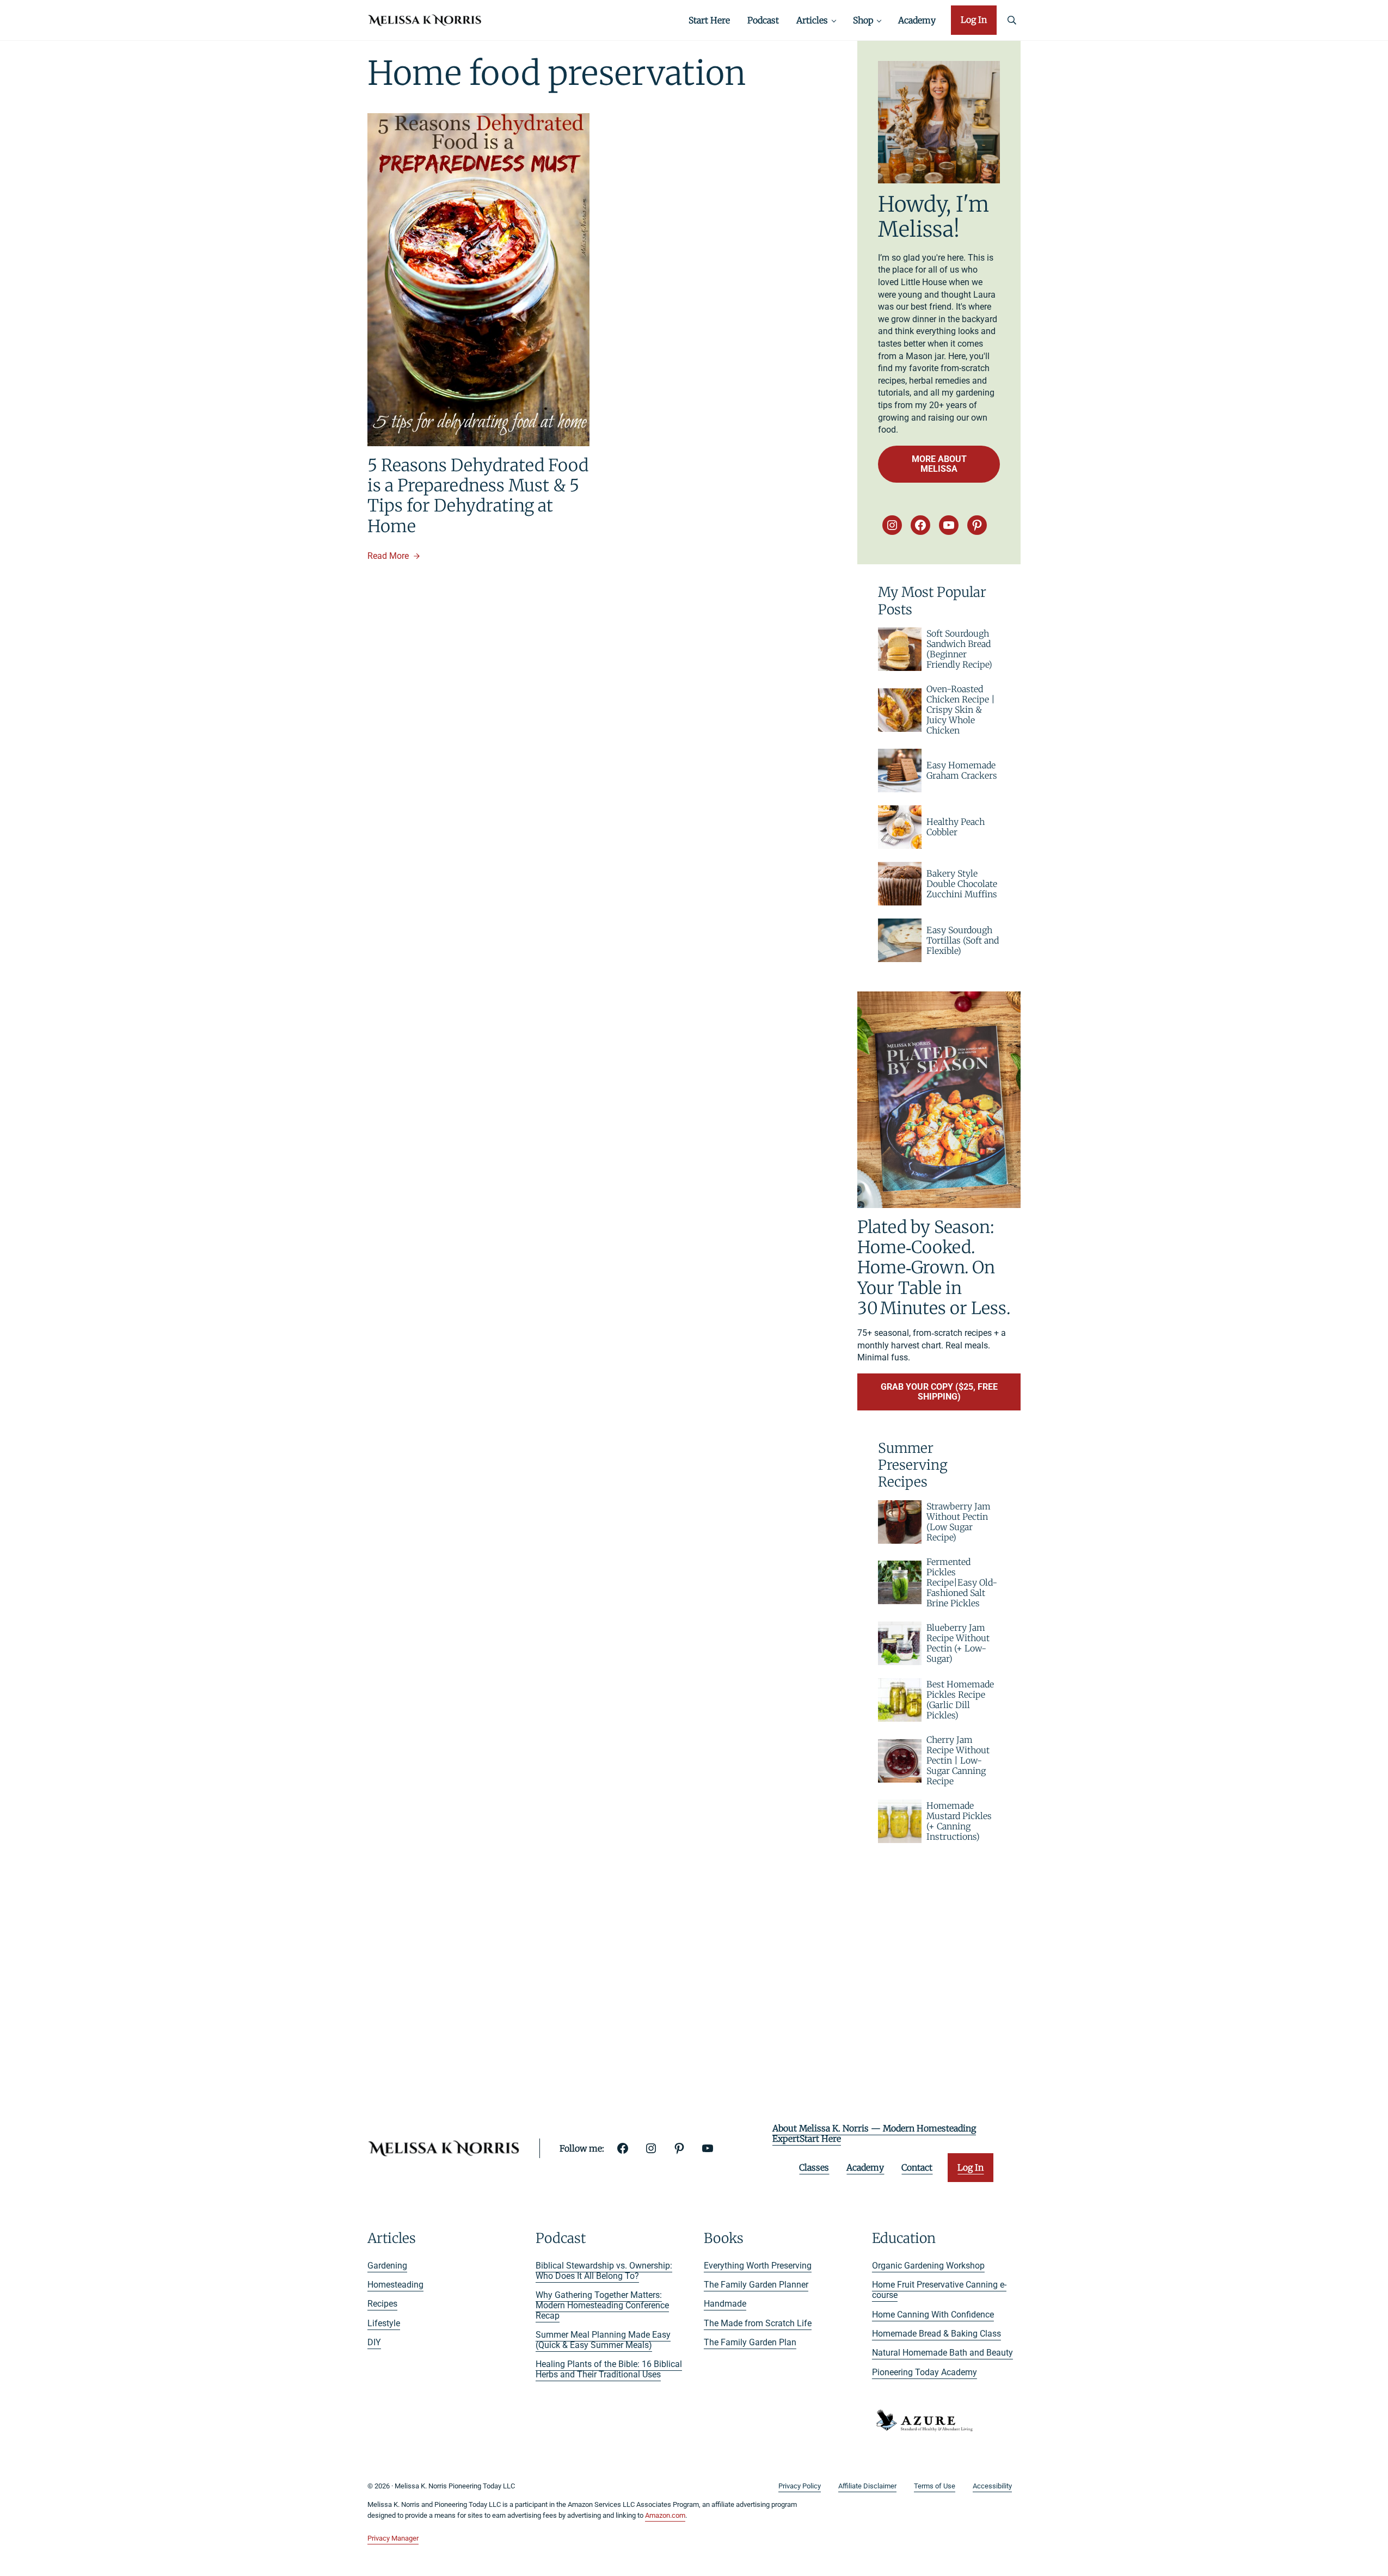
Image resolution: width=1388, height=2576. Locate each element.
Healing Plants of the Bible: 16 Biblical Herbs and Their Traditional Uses (609, 2369)
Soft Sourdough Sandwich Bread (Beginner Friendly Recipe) (959, 649)
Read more (394, 556)
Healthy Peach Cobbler (956, 827)
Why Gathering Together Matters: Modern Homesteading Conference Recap (602, 2305)
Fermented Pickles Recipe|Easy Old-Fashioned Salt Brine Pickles (962, 1583)
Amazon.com (665, 2515)
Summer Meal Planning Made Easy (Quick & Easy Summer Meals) (603, 2340)
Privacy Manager (393, 2538)
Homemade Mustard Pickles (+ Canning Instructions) (959, 1821)
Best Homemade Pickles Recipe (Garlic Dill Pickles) (960, 1700)
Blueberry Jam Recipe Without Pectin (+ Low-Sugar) (958, 1643)
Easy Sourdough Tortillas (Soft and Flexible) (963, 941)
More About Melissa (939, 464)
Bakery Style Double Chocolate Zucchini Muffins (962, 884)
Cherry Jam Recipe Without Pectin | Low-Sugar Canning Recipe (958, 1761)
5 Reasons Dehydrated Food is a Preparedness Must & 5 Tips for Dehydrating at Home (478, 495)
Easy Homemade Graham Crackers (962, 771)
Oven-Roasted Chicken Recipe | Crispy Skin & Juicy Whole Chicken (961, 710)
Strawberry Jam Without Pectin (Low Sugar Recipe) (959, 1522)
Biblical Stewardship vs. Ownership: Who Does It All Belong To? (604, 2271)
